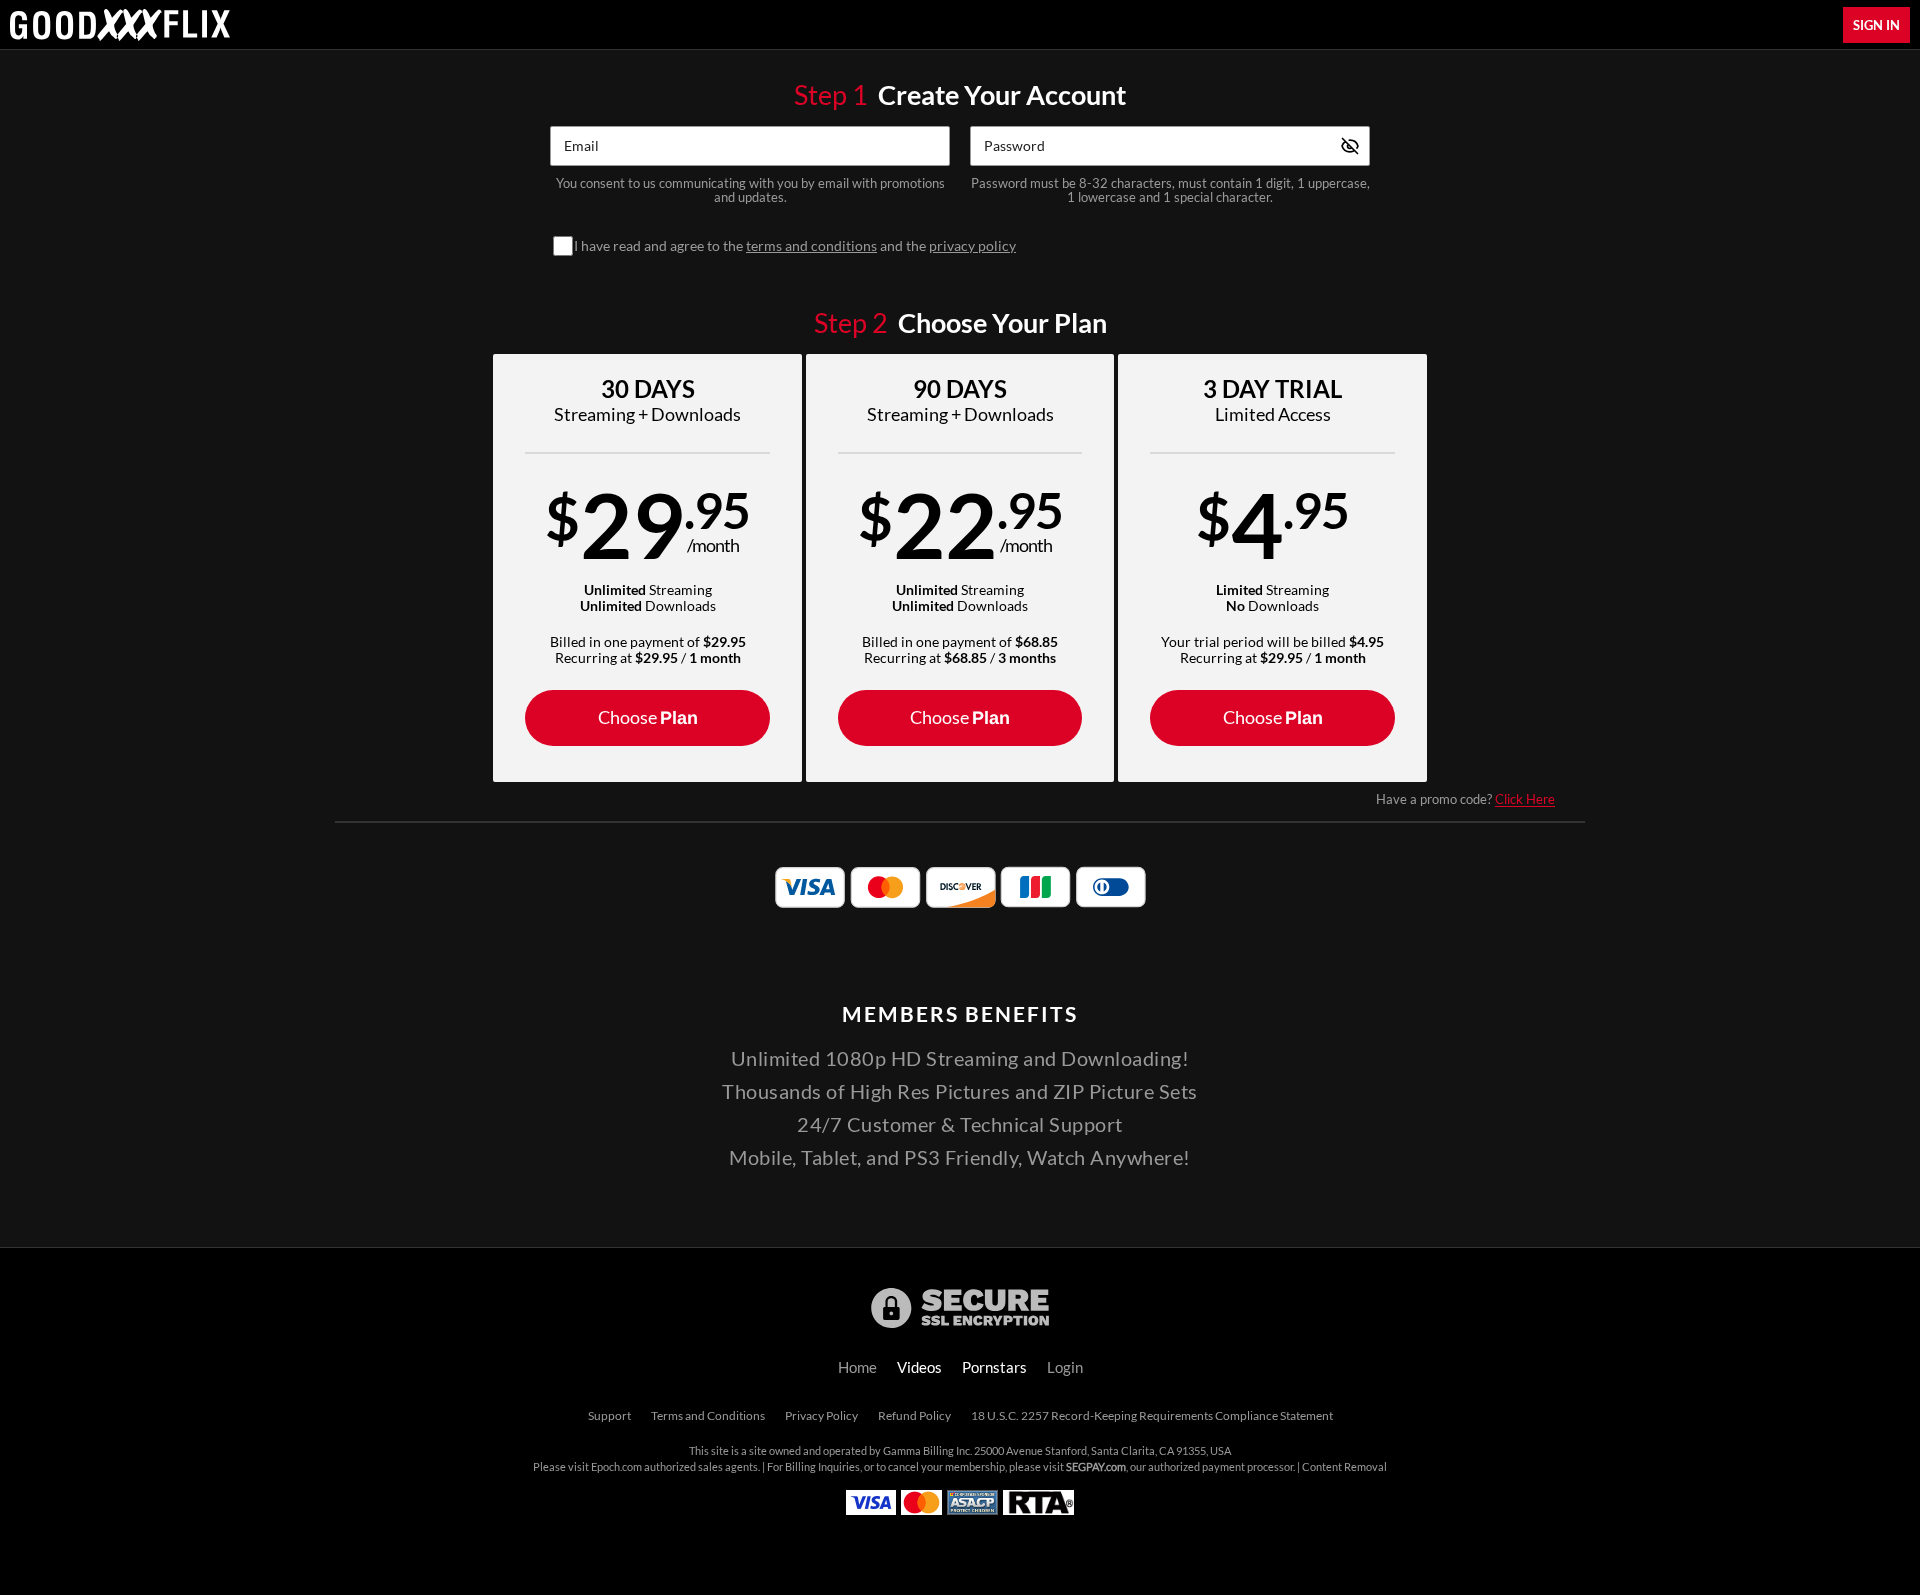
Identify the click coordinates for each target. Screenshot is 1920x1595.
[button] (647, 568)
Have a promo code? (1465, 799)
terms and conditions (811, 246)
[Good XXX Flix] (120, 25)
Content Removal (1344, 1467)
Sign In (1876, 25)
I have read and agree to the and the (795, 246)
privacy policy (972, 246)
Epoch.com (616, 1467)
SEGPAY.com (1096, 1467)
